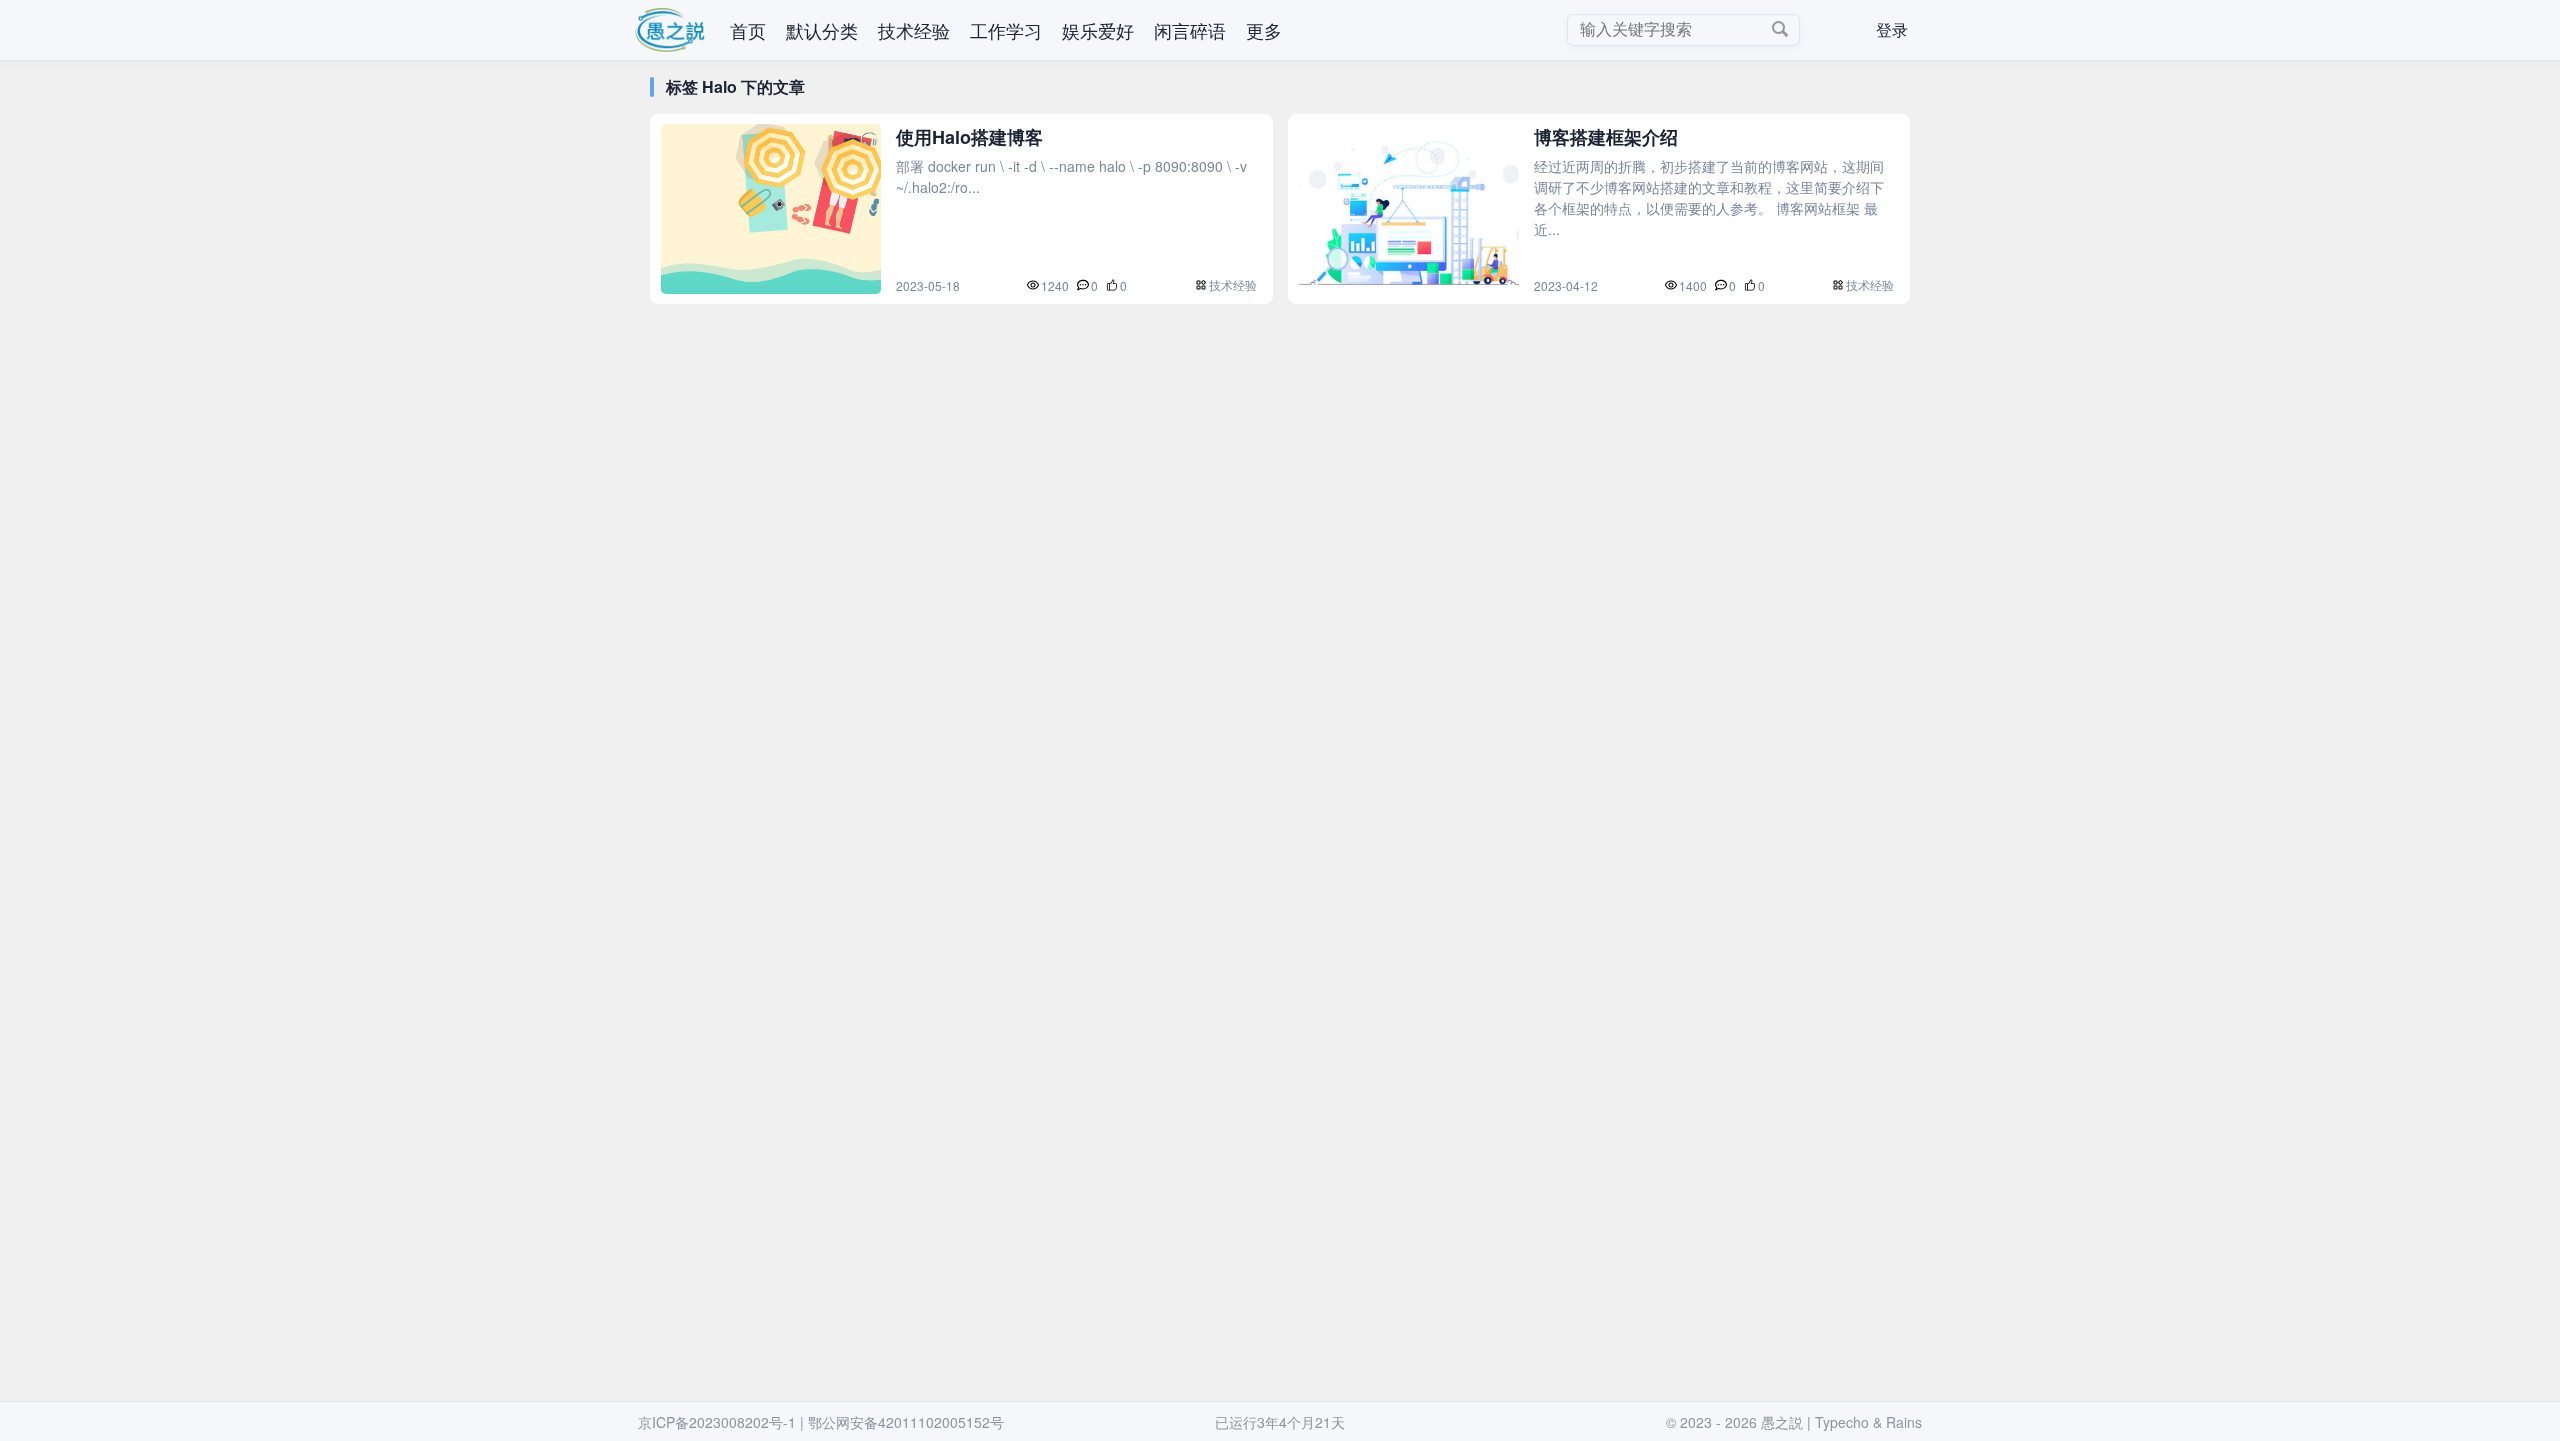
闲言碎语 (1190, 30)
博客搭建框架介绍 (1606, 137)
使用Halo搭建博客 (969, 137)
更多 (1264, 30)
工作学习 (1006, 30)
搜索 (1780, 29)
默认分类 (822, 30)
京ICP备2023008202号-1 (717, 1422)
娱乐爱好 (1098, 30)
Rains (1904, 1422)
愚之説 (1782, 1422)
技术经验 (914, 30)
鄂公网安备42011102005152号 (906, 1422)
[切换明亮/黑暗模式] (1837, 30)
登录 (1892, 29)
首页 (748, 30)
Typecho (1842, 1422)
